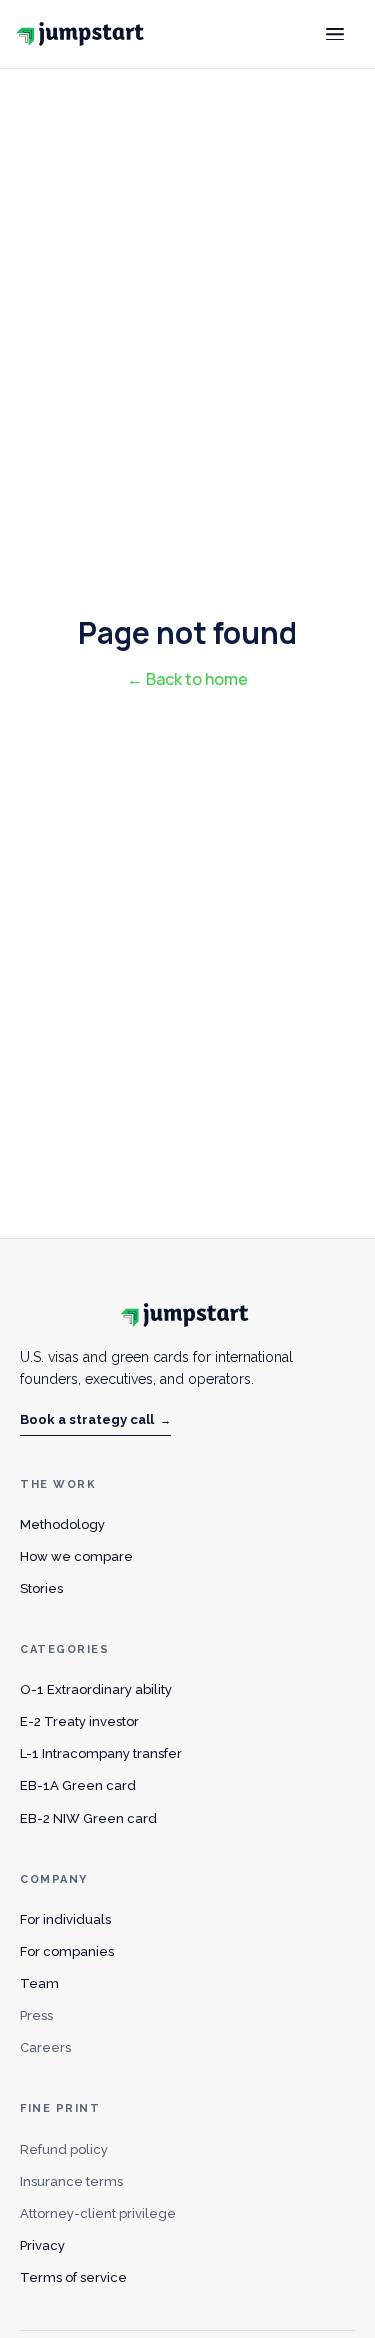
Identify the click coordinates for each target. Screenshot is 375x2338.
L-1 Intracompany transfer (101, 1753)
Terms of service (73, 2277)
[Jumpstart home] (84, 34)
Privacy (42, 2245)
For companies (67, 1951)
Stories (41, 1588)
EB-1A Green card (78, 1785)
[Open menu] (335, 34)
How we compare (76, 1556)
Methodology (62, 1524)
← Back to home (187, 679)
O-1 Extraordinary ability (96, 1689)
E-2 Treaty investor (79, 1721)
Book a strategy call (95, 1419)
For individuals (65, 1919)
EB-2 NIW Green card (88, 1818)
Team (39, 1983)
